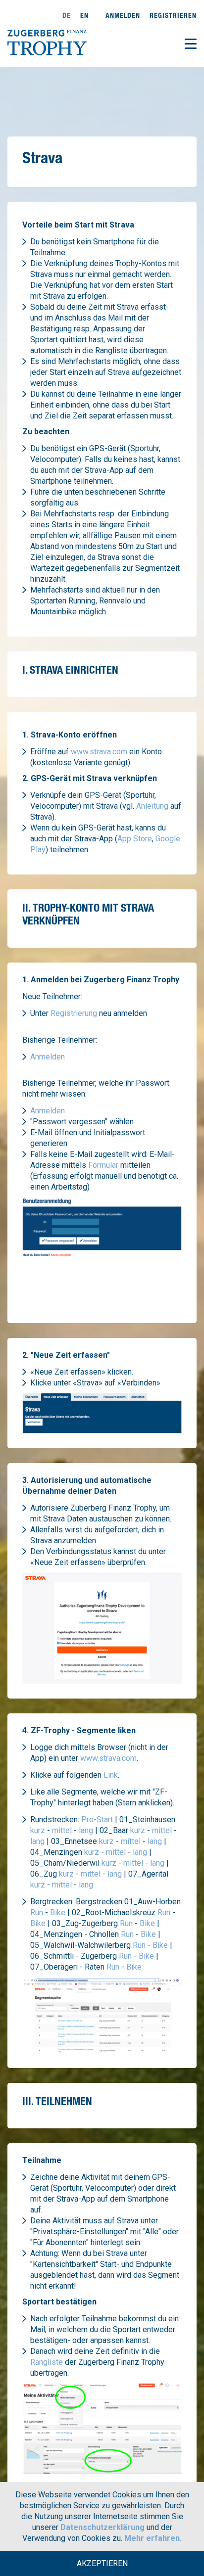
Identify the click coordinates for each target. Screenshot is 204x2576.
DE (67, 15)
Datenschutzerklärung (102, 2527)
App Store (135, 839)
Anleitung (152, 806)
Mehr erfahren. (153, 2538)
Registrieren (173, 15)
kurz (38, 1830)
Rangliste (47, 2362)
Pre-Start (97, 1819)
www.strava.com (99, 752)
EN (84, 15)
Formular (103, 1165)
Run (37, 1912)
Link (111, 1775)
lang (86, 1830)
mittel (62, 1830)
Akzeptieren (102, 2563)
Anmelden (123, 15)
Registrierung (74, 1013)
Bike (58, 1912)
